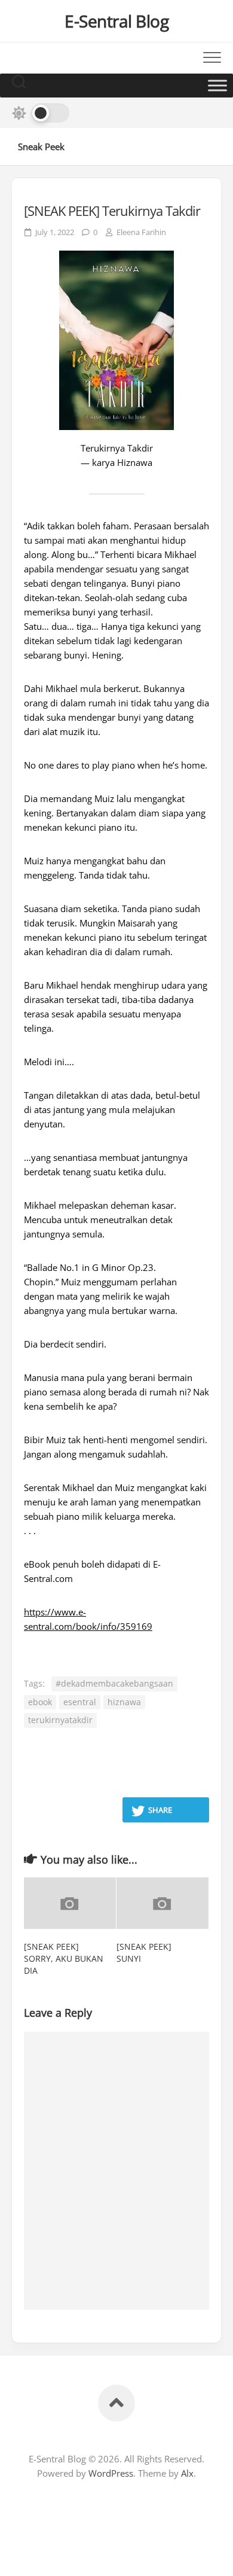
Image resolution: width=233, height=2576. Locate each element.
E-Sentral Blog (116, 21)
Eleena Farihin (141, 232)
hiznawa (124, 1702)
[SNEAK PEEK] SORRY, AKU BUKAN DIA (64, 1958)
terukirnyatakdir (60, 1720)
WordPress (111, 2473)
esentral (80, 1702)
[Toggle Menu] (217, 85)
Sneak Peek (41, 147)
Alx (187, 2473)
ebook (40, 1702)
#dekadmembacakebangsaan (114, 1683)
